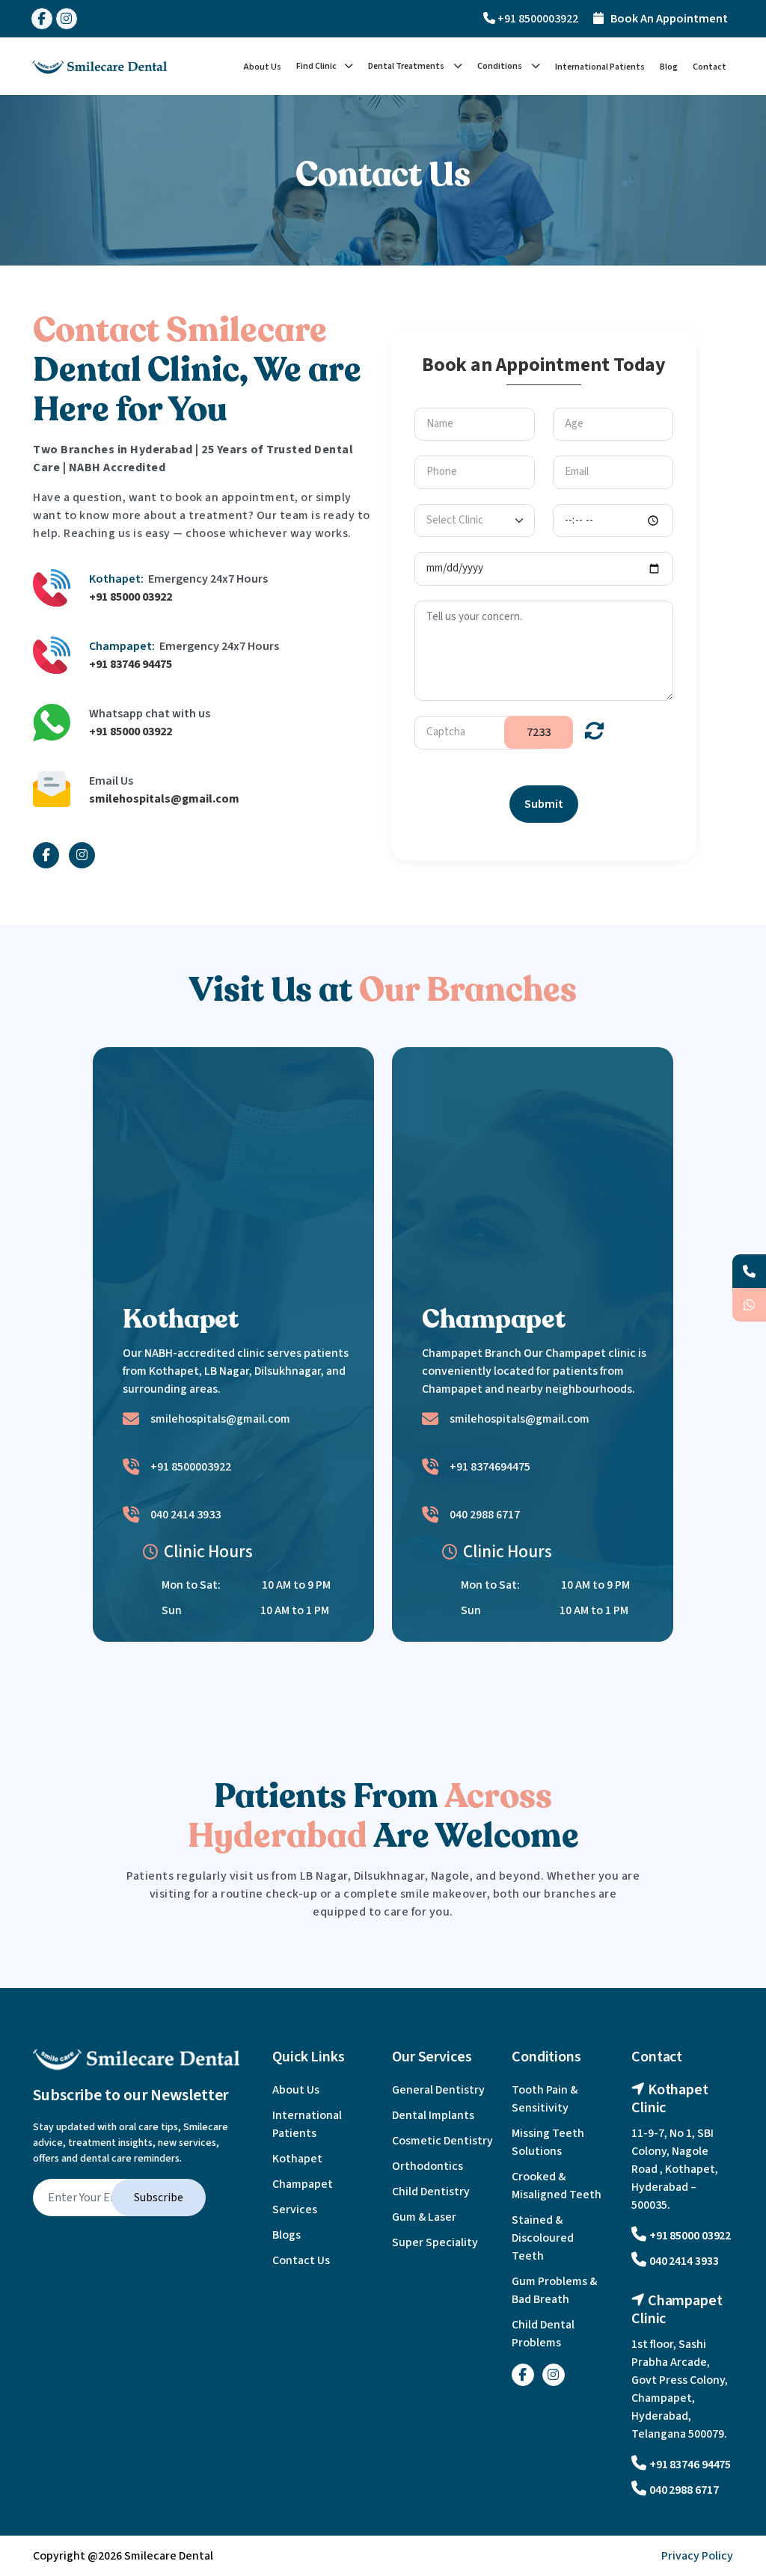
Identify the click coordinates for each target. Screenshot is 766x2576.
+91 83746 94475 (131, 664)
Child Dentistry (431, 2192)
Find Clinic (316, 66)
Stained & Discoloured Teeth (543, 2238)
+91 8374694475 (490, 1467)
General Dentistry (438, 2090)
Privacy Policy (697, 2556)
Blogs (287, 2235)
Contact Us (301, 2260)
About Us (263, 67)
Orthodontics (428, 2166)
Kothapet (297, 2159)
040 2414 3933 (186, 1515)
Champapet (303, 2184)
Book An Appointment (666, 19)
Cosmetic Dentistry (442, 2141)
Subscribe (159, 2198)
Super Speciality (435, 2242)
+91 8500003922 (537, 19)
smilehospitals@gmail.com (164, 799)
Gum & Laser (424, 2217)
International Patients (600, 67)
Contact (710, 67)
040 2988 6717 (485, 1515)
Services (295, 2209)
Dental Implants (433, 2115)
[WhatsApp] (749, 1305)
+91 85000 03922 (131, 597)
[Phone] (749, 1271)
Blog (669, 67)
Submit (544, 804)
